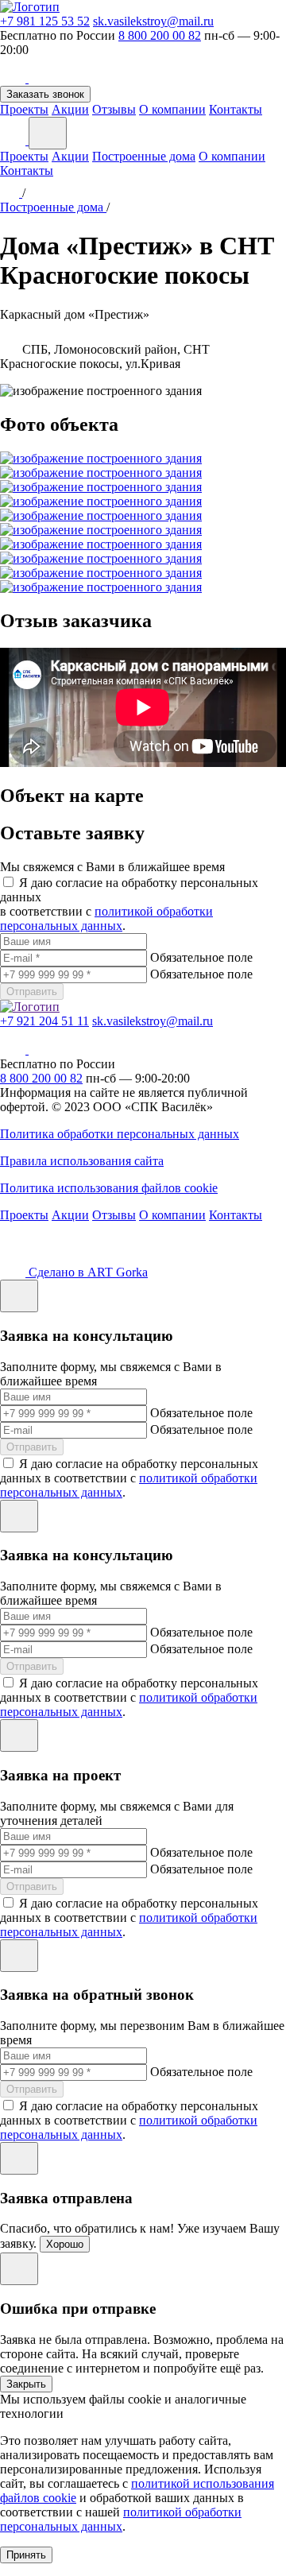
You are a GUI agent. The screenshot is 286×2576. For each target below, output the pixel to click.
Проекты (24, 109)
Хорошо (65, 2244)
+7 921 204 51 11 (44, 1021)
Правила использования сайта (82, 1161)
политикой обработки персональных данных (106, 918)
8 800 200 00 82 (160, 35)
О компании (172, 109)
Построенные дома (144, 156)
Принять (26, 2555)
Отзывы (114, 109)
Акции (70, 109)
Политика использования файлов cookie (109, 1188)
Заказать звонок (45, 94)
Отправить (32, 992)
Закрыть (26, 2384)
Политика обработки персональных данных (120, 1134)
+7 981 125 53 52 (45, 21)
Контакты (236, 109)
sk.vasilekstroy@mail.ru (153, 21)
